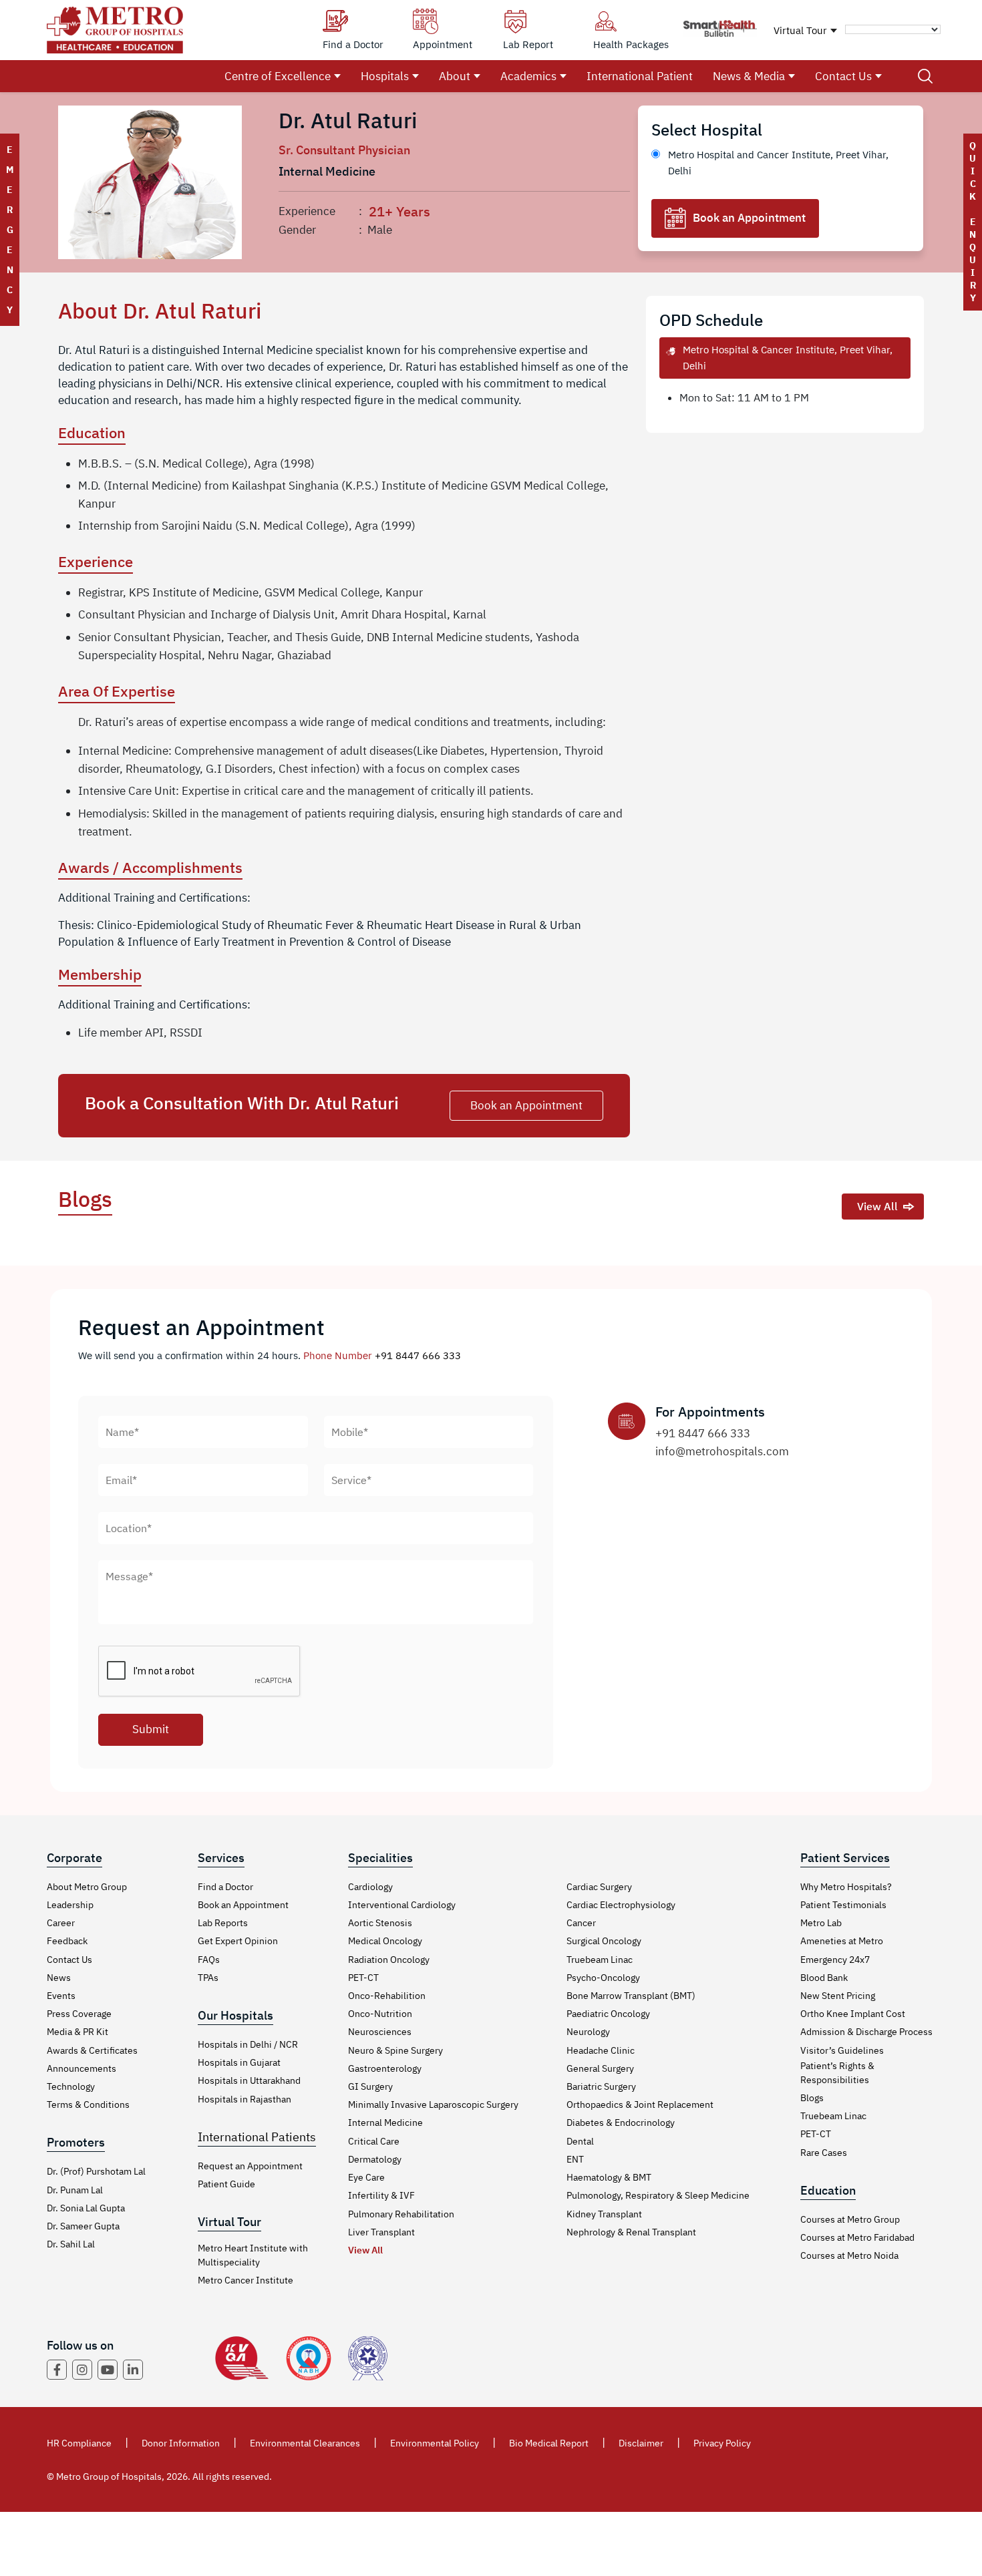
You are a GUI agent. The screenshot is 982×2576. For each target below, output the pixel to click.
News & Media (749, 76)
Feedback (67, 1941)
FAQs (209, 1960)
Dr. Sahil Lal (71, 2244)
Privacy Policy (722, 2443)
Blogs (812, 2098)
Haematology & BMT (609, 2177)
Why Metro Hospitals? (846, 1887)
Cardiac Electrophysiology (621, 1905)
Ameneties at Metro (842, 1941)
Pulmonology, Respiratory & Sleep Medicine (658, 2195)
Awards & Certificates (92, 2050)
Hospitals (385, 76)
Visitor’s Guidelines (842, 2050)
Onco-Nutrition (380, 2014)
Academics (528, 76)
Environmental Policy (435, 2443)
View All (877, 1206)
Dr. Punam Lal (75, 2190)
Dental (580, 2141)
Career (61, 1923)
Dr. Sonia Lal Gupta (86, 2208)
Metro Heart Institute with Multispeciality (253, 2255)
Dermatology (375, 2159)
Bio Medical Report (549, 2443)
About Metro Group (87, 1887)
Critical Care (374, 2141)
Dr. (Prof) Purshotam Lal (96, 2171)
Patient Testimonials (843, 1905)
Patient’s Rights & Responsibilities (837, 2073)
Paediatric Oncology (608, 2014)
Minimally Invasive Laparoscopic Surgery (433, 2104)
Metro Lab (821, 1923)
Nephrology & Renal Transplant (631, 2232)
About (455, 76)
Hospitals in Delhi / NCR (248, 2044)
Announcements (81, 2068)
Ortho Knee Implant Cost (853, 2014)
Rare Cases (824, 2153)
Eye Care (366, 2177)
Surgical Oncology (604, 1941)
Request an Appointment (250, 2166)
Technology (71, 2086)
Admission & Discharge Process (866, 2032)
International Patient (640, 76)
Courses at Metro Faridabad (857, 2237)
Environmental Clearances (305, 2443)
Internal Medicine (385, 2123)
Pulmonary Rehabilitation (401, 2214)
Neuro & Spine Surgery (395, 2050)
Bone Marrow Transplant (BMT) (631, 1996)
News (59, 1978)
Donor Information (181, 2443)
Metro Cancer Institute (246, 2280)
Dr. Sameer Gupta (83, 2226)
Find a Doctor (225, 1887)
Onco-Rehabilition (387, 1996)
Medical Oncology (385, 1941)
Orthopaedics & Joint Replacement (640, 2104)
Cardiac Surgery (599, 1887)
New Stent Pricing (838, 1996)
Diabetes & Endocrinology (621, 2123)
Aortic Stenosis (380, 1923)
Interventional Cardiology (402, 1905)
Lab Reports (223, 1923)
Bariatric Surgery (601, 2086)
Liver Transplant (381, 2232)
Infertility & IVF (381, 2195)
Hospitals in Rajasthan (244, 2099)
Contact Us (843, 76)
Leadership (70, 1905)
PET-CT (363, 1978)
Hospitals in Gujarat (239, 2062)
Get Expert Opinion (238, 1941)
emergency (10, 230)
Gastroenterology (385, 2068)
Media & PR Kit (77, 2032)
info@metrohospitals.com (722, 1451)
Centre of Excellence (278, 76)
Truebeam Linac (600, 1960)
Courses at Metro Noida (849, 2255)
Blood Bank (824, 1978)
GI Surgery (370, 2086)
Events (61, 1996)
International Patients (257, 2137)
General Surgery (600, 2068)
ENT (575, 2159)
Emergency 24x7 (835, 1960)
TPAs (208, 1978)
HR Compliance (79, 2443)
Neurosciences (380, 2032)
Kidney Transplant (604, 2214)
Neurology (588, 2032)
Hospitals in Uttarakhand (249, 2080)
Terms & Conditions (88, 2104)
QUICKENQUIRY (973, 222)
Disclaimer (641, 2443)
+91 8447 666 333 (418, 1355)
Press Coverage (79, 2014)
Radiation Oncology (389, 1960)
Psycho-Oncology (603, 1978)
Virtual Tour (800, 30)
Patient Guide (226, 2184)
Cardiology (370, 1887)
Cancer (581, 1923)
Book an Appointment (749, 218)
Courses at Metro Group (850, 2219)
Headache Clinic (601, 2050)
